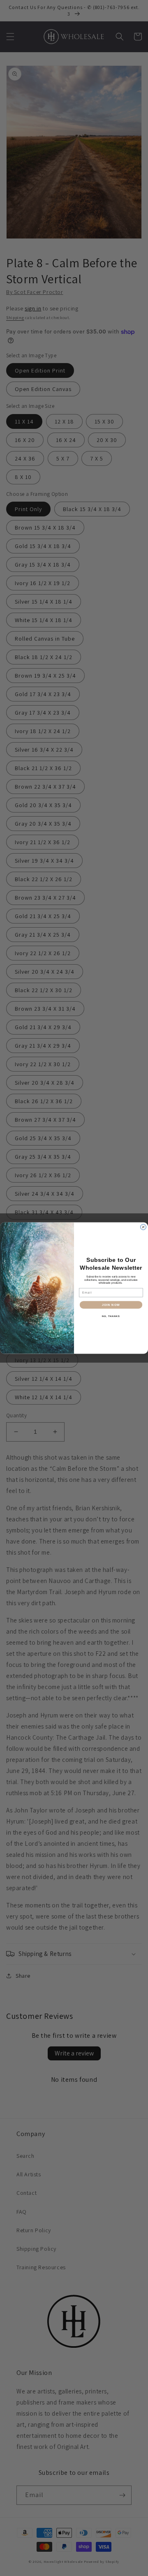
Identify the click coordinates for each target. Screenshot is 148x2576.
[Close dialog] (143, 1227)
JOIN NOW (111, 1305)
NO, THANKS (111, 1316)
